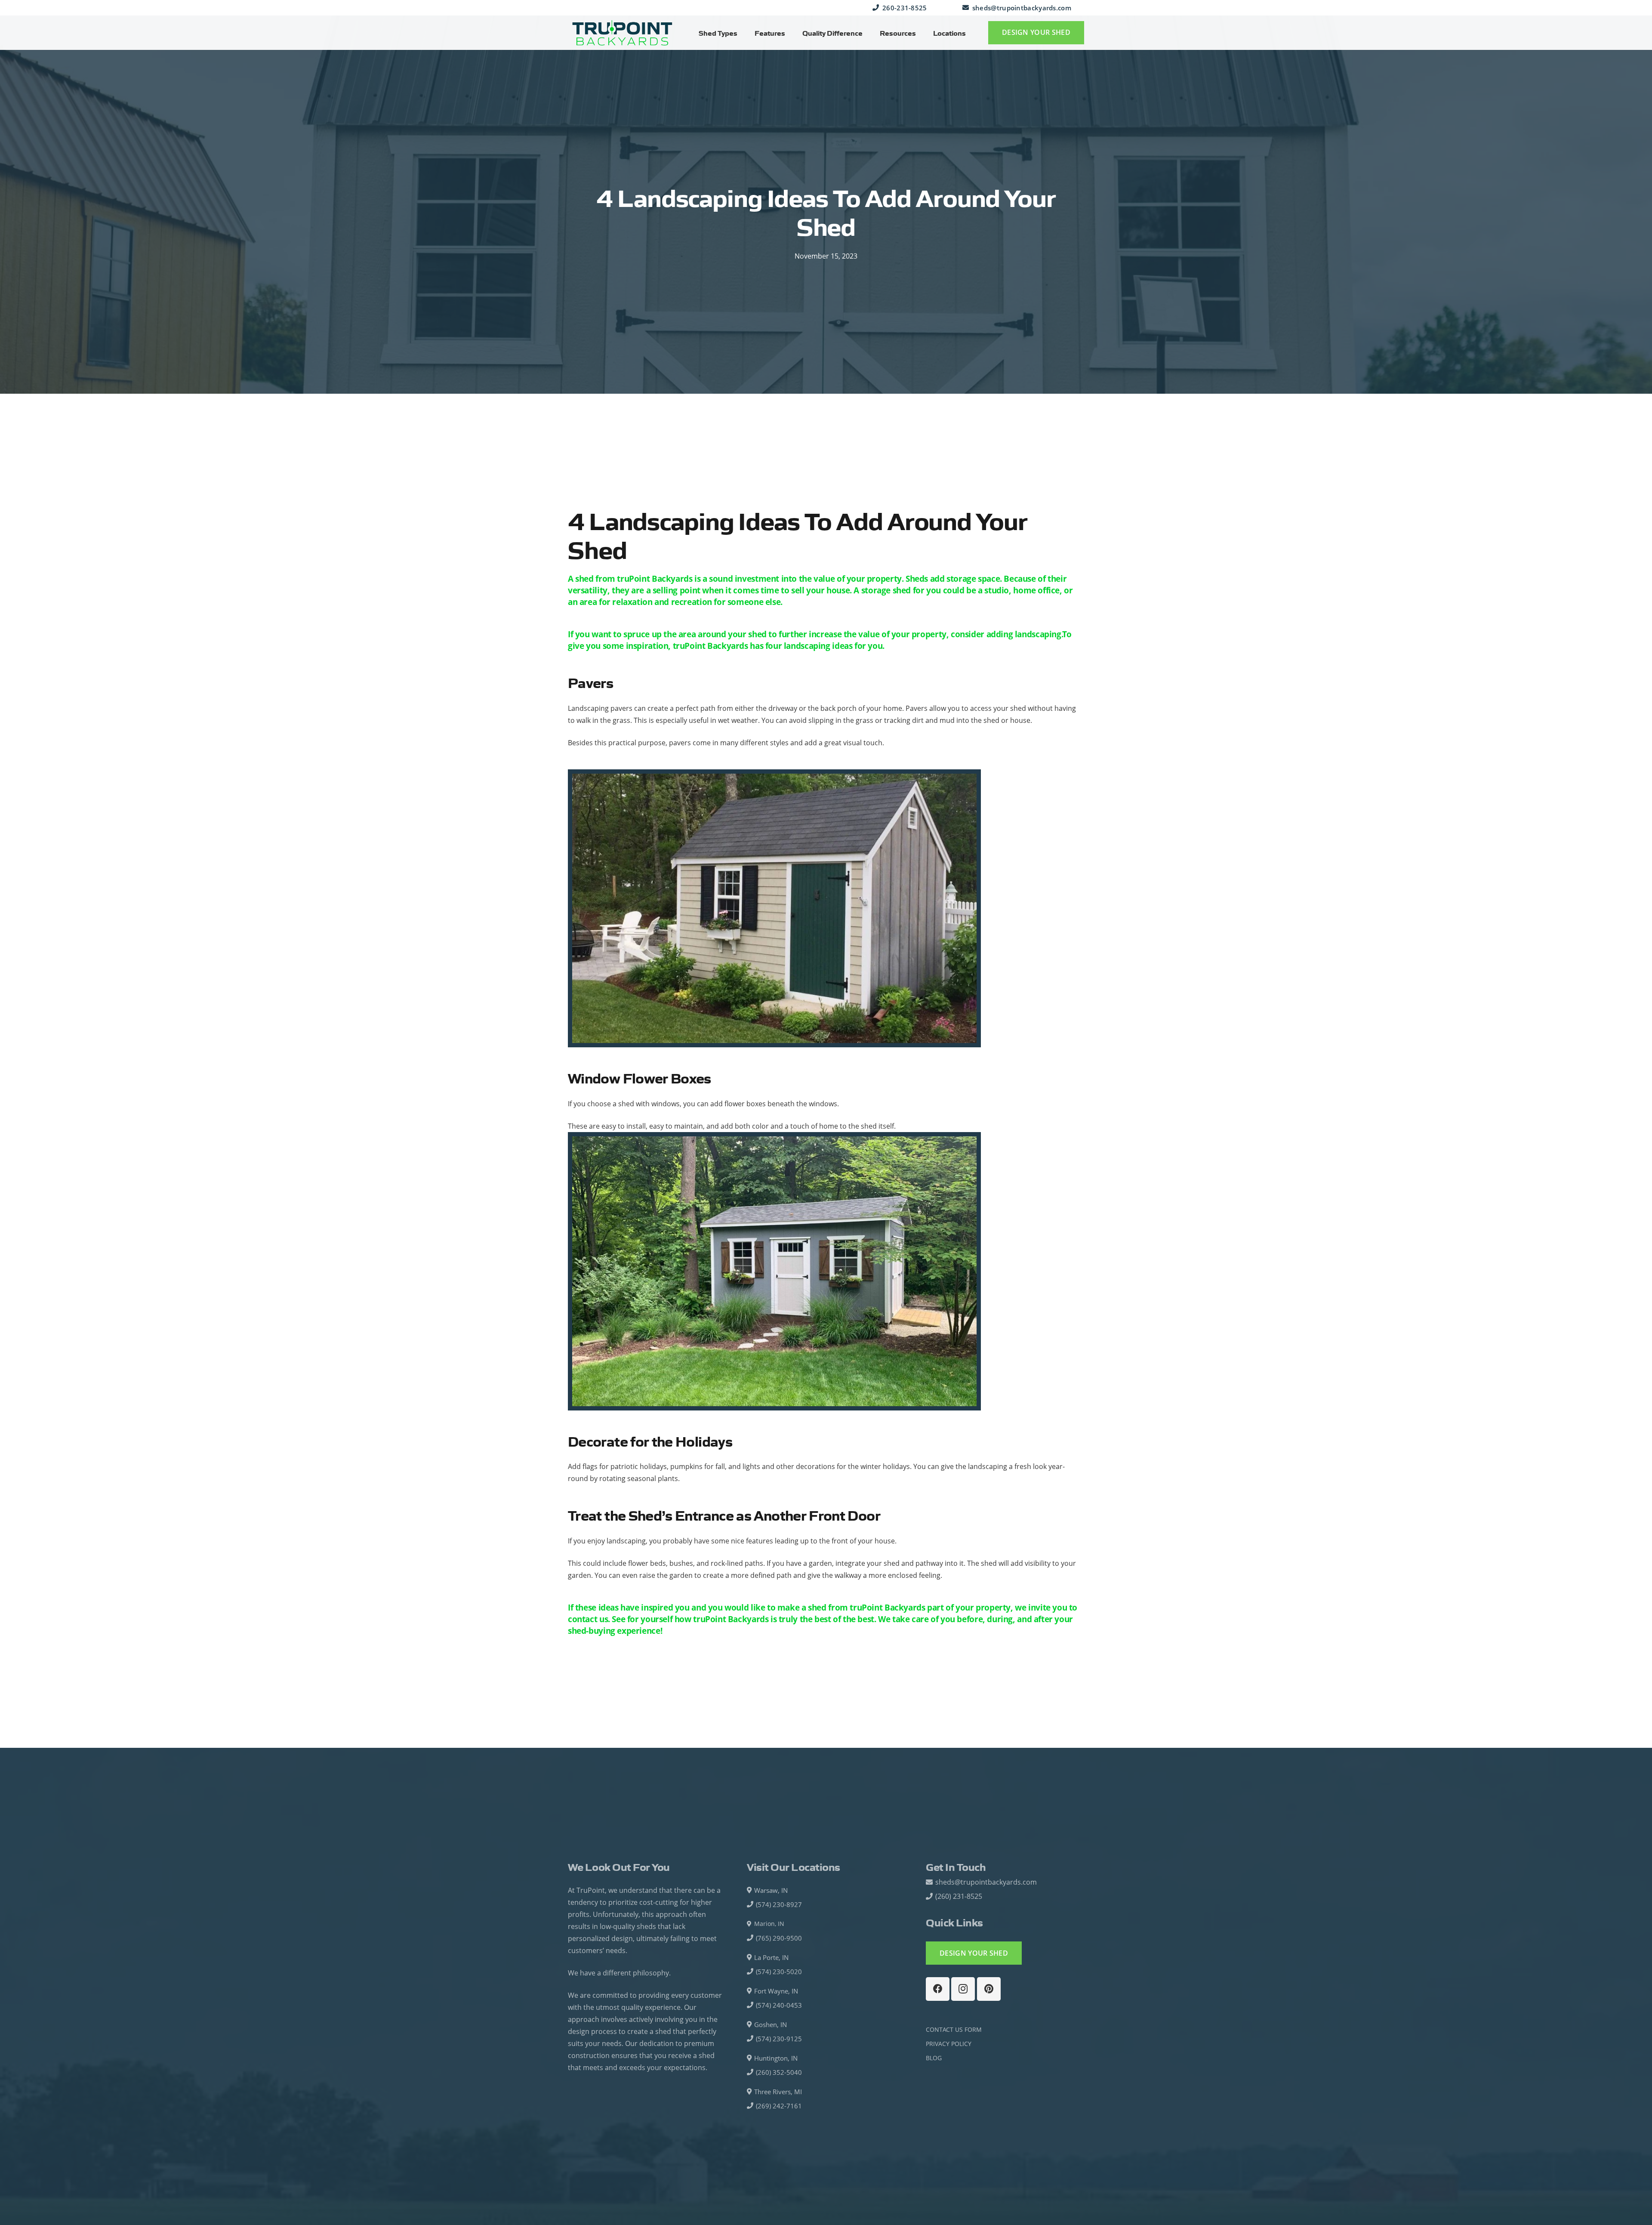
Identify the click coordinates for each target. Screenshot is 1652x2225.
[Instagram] (963, 1989)
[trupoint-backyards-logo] (622, 33)
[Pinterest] (989, 1989)
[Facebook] (938, 1989)
